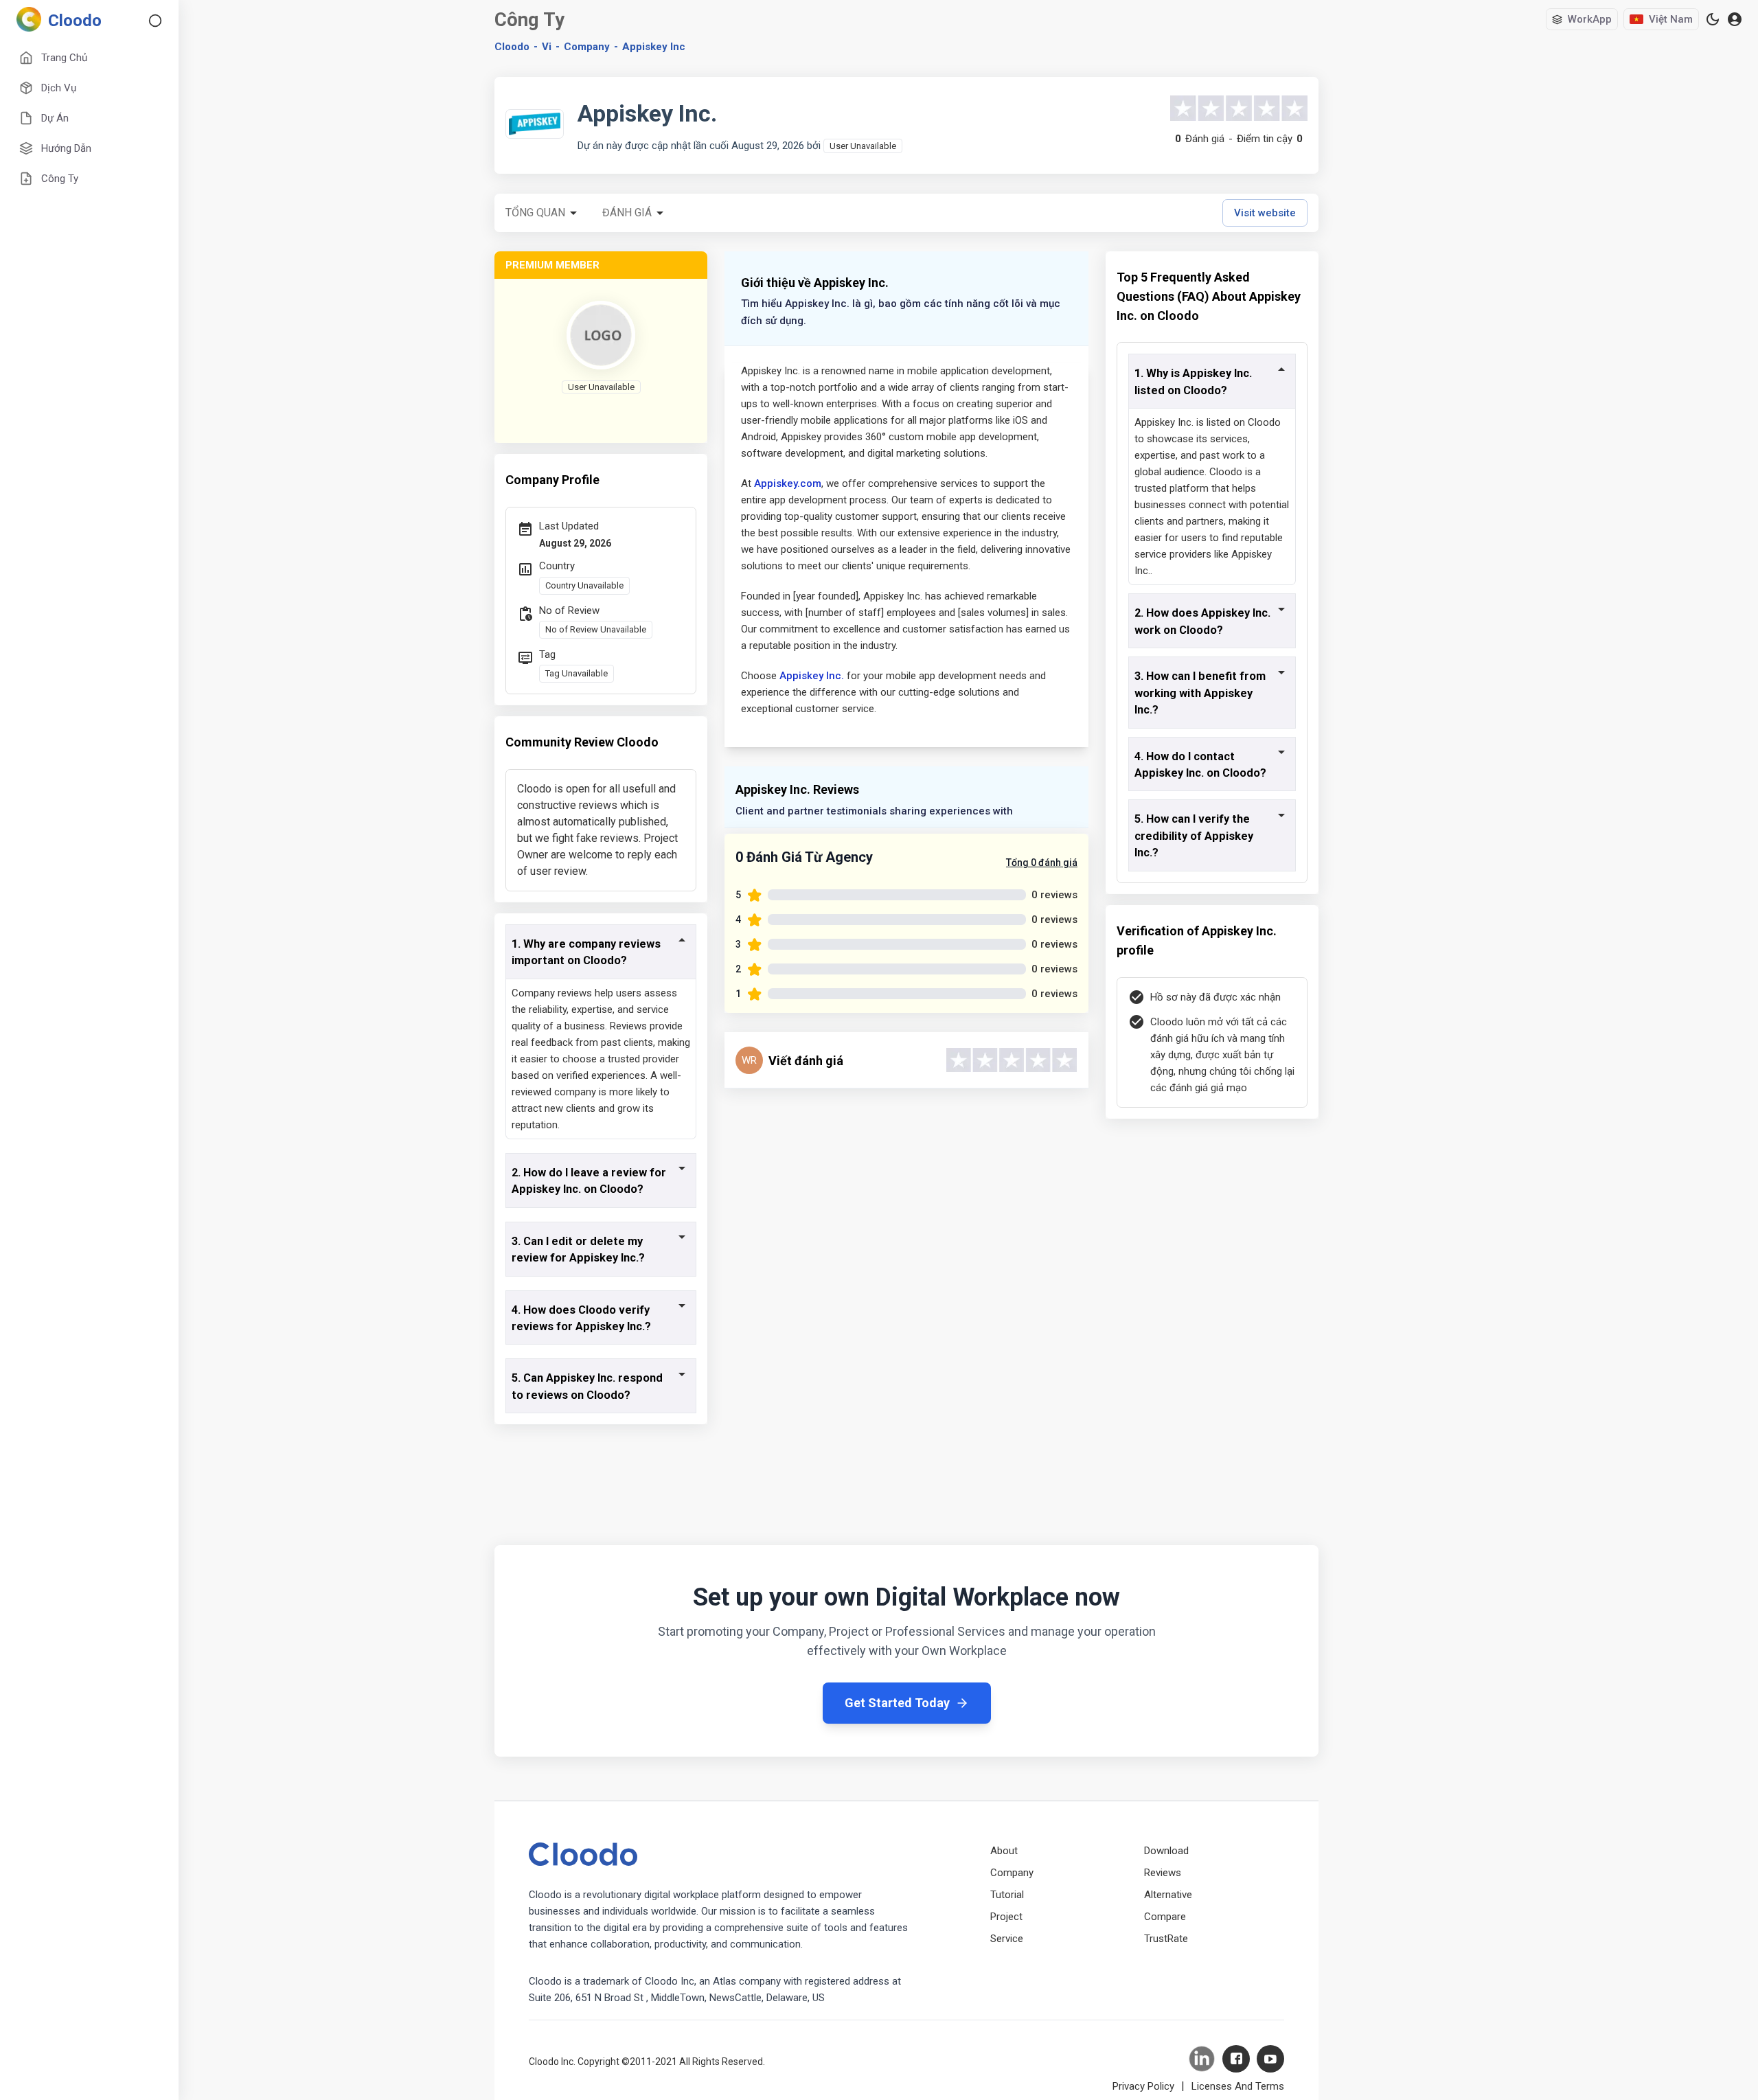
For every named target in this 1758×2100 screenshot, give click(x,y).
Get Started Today (897, 1703)
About (1004, 1851)
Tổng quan (535, 213)
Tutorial (1007, 1895)
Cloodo (512, 47)
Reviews (1163, 1873)
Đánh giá (627, 213)
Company (1012, 1873)
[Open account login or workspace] (1735, 20)
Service (1007, 1939)
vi (547, 47)
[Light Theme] (1713, 19)
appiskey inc (654, 47)
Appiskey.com (788, 483)
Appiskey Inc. (812, 676)
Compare (1165, 1917)
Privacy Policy (1143, 2086)
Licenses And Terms (1238, 2086)
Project (1006, 1917)
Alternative (1168, 1895)
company (587, 47)
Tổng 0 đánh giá (1042, 863)
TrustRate (1166, 1939)
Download (1166, 1851)
